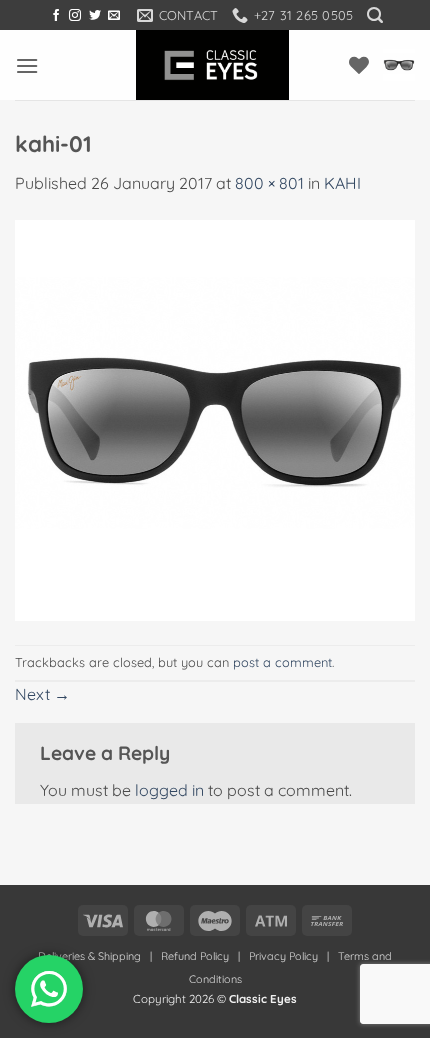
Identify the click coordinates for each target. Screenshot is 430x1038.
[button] (375, 15)
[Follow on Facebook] (56, 16)
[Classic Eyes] (212, 65)
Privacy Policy (283, 956)
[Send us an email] (114, 16)
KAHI (342, 183)
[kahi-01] (215, 419)
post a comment (282, 662)
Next (42, 694)
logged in (169, 790)
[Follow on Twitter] (95, 16)
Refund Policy (195, 956)
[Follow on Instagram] (75, 16)
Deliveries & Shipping (91, 956)
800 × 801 (269, 183)
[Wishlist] (359, 65)
